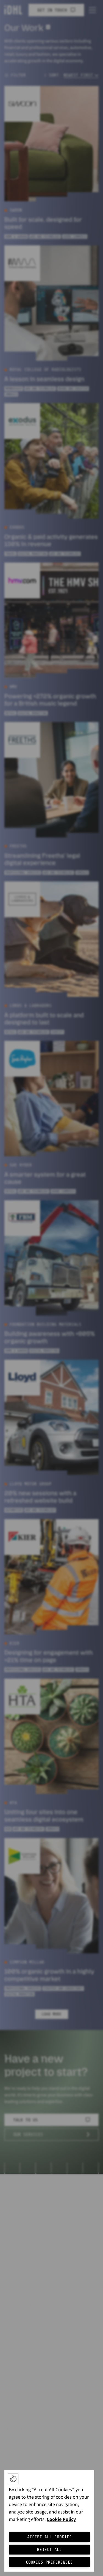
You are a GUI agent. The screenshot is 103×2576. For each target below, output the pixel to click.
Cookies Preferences (49, 2562)
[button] (13, 2479)
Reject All (49, 2550)
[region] (49, 2521)
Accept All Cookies (49, 2537)
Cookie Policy (61, 2519)
